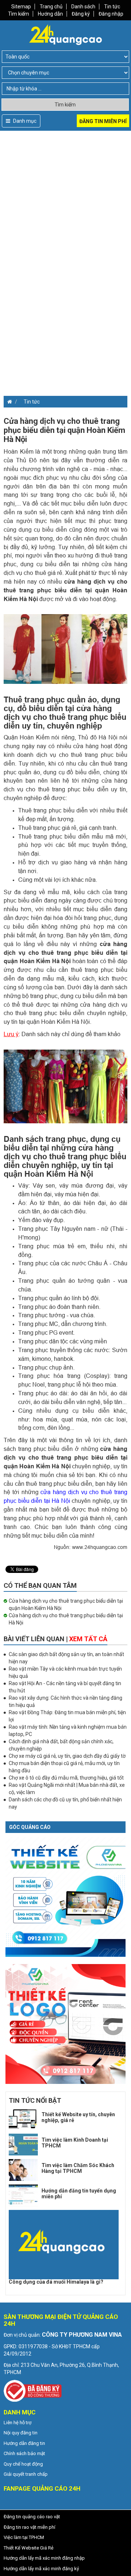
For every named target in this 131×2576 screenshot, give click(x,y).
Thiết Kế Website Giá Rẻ (29, 2548)
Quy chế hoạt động (23, 2464)
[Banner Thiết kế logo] (65, 2024)
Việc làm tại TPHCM (24, 2537)
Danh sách (83, 7)
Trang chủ (51, 7)
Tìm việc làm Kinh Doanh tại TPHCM (75, 2143)
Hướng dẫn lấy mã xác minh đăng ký (41, 2569)
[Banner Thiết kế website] (65, 1896)
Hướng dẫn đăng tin (24, 2443)
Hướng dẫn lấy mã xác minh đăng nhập (44, 2558)
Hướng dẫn (50, 14)
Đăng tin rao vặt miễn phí (29, 2527)
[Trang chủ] (8, 402)
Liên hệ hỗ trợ (17, 2423)
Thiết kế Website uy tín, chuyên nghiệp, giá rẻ (78, 2117)
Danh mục (24, 121)
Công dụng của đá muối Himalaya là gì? (56, 2282)
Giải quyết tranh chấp (26, 2474)
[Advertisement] (65, 196)
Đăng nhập (111, 14)
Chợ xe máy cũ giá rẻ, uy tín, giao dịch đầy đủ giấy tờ (67, 1756)
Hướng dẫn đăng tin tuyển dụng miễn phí (79, 2193)
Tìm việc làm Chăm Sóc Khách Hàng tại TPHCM (78, 2168)
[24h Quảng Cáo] (65, 34)
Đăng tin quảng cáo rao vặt (32, 2517)
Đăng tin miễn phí (103, 121)
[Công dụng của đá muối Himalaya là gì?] (64, 2245)
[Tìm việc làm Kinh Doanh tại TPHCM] (23, 2145)
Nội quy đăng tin (21, 2433)
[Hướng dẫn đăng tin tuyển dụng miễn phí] (23, 2195)
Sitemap (21, 7)
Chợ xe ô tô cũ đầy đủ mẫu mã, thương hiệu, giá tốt (66, 1778)
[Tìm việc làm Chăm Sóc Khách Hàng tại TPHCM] (23, 2170)
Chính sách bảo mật (24, 2453)
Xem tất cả (88, 1639)
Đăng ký (81, 14)
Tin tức (112, 7)
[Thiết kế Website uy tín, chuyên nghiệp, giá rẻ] (23, 2119)
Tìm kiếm (19, 14)
